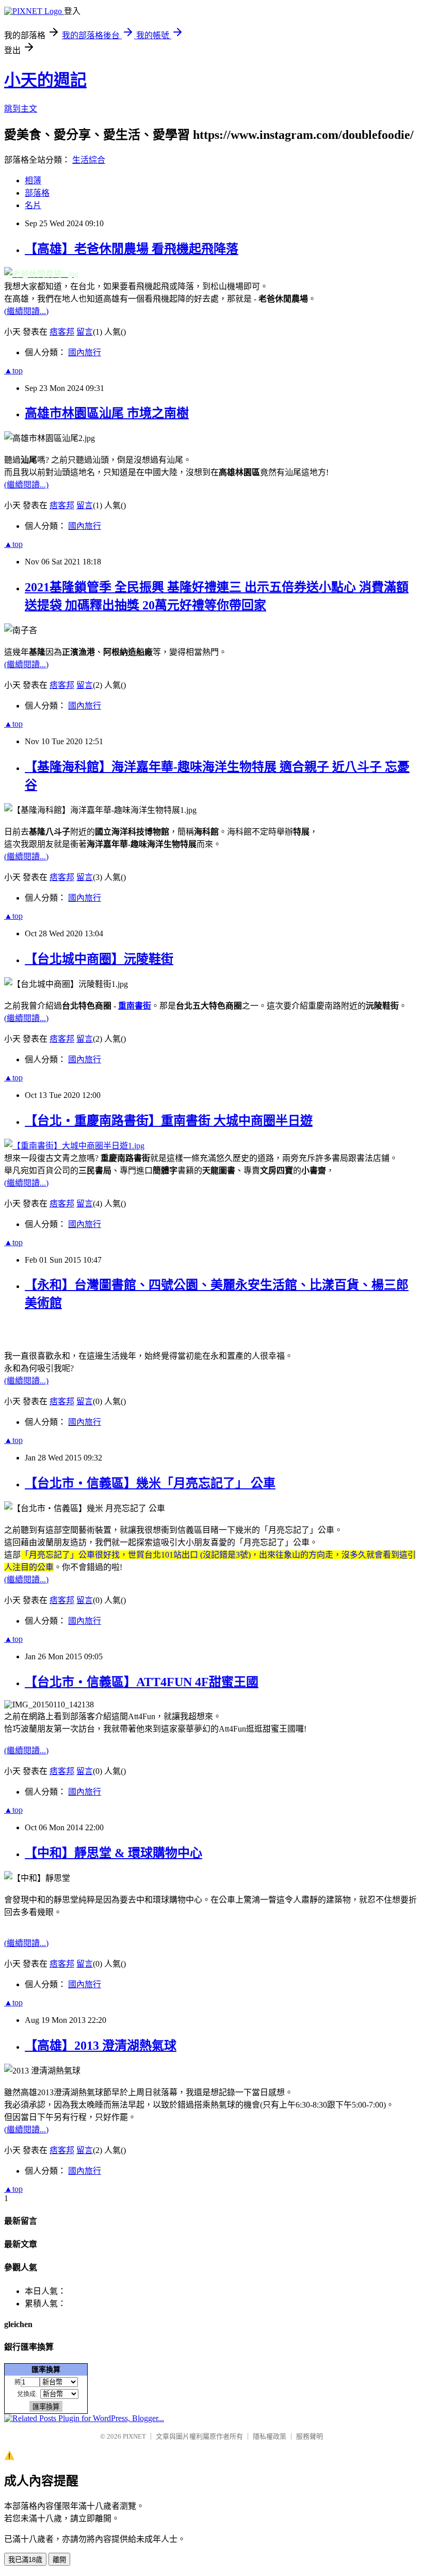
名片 (33, 205)
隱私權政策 (270, 2436)
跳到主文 (21, 109)
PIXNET (134, 2436)
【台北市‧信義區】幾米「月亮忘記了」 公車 (150, 1483)
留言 (85, 332)
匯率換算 (46, 2369)
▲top (13, 371)
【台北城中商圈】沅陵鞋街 (99, 959)
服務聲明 (310, 2436)
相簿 (33, 180)
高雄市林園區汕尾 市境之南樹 (107, 413)
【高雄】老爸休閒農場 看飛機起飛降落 (132, 249)
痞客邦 (62, 332)
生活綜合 (89, 160)
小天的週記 (45, 80)
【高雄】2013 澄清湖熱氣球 (101, 2046)
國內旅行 (85, 352)
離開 (59, 2560)
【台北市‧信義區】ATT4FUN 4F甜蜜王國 (142, 1682)
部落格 (37, 193)
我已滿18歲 (25, 2560)
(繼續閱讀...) (26, 311)
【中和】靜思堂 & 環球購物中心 (113, 1853)
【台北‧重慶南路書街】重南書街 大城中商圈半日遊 (169, 1121)
